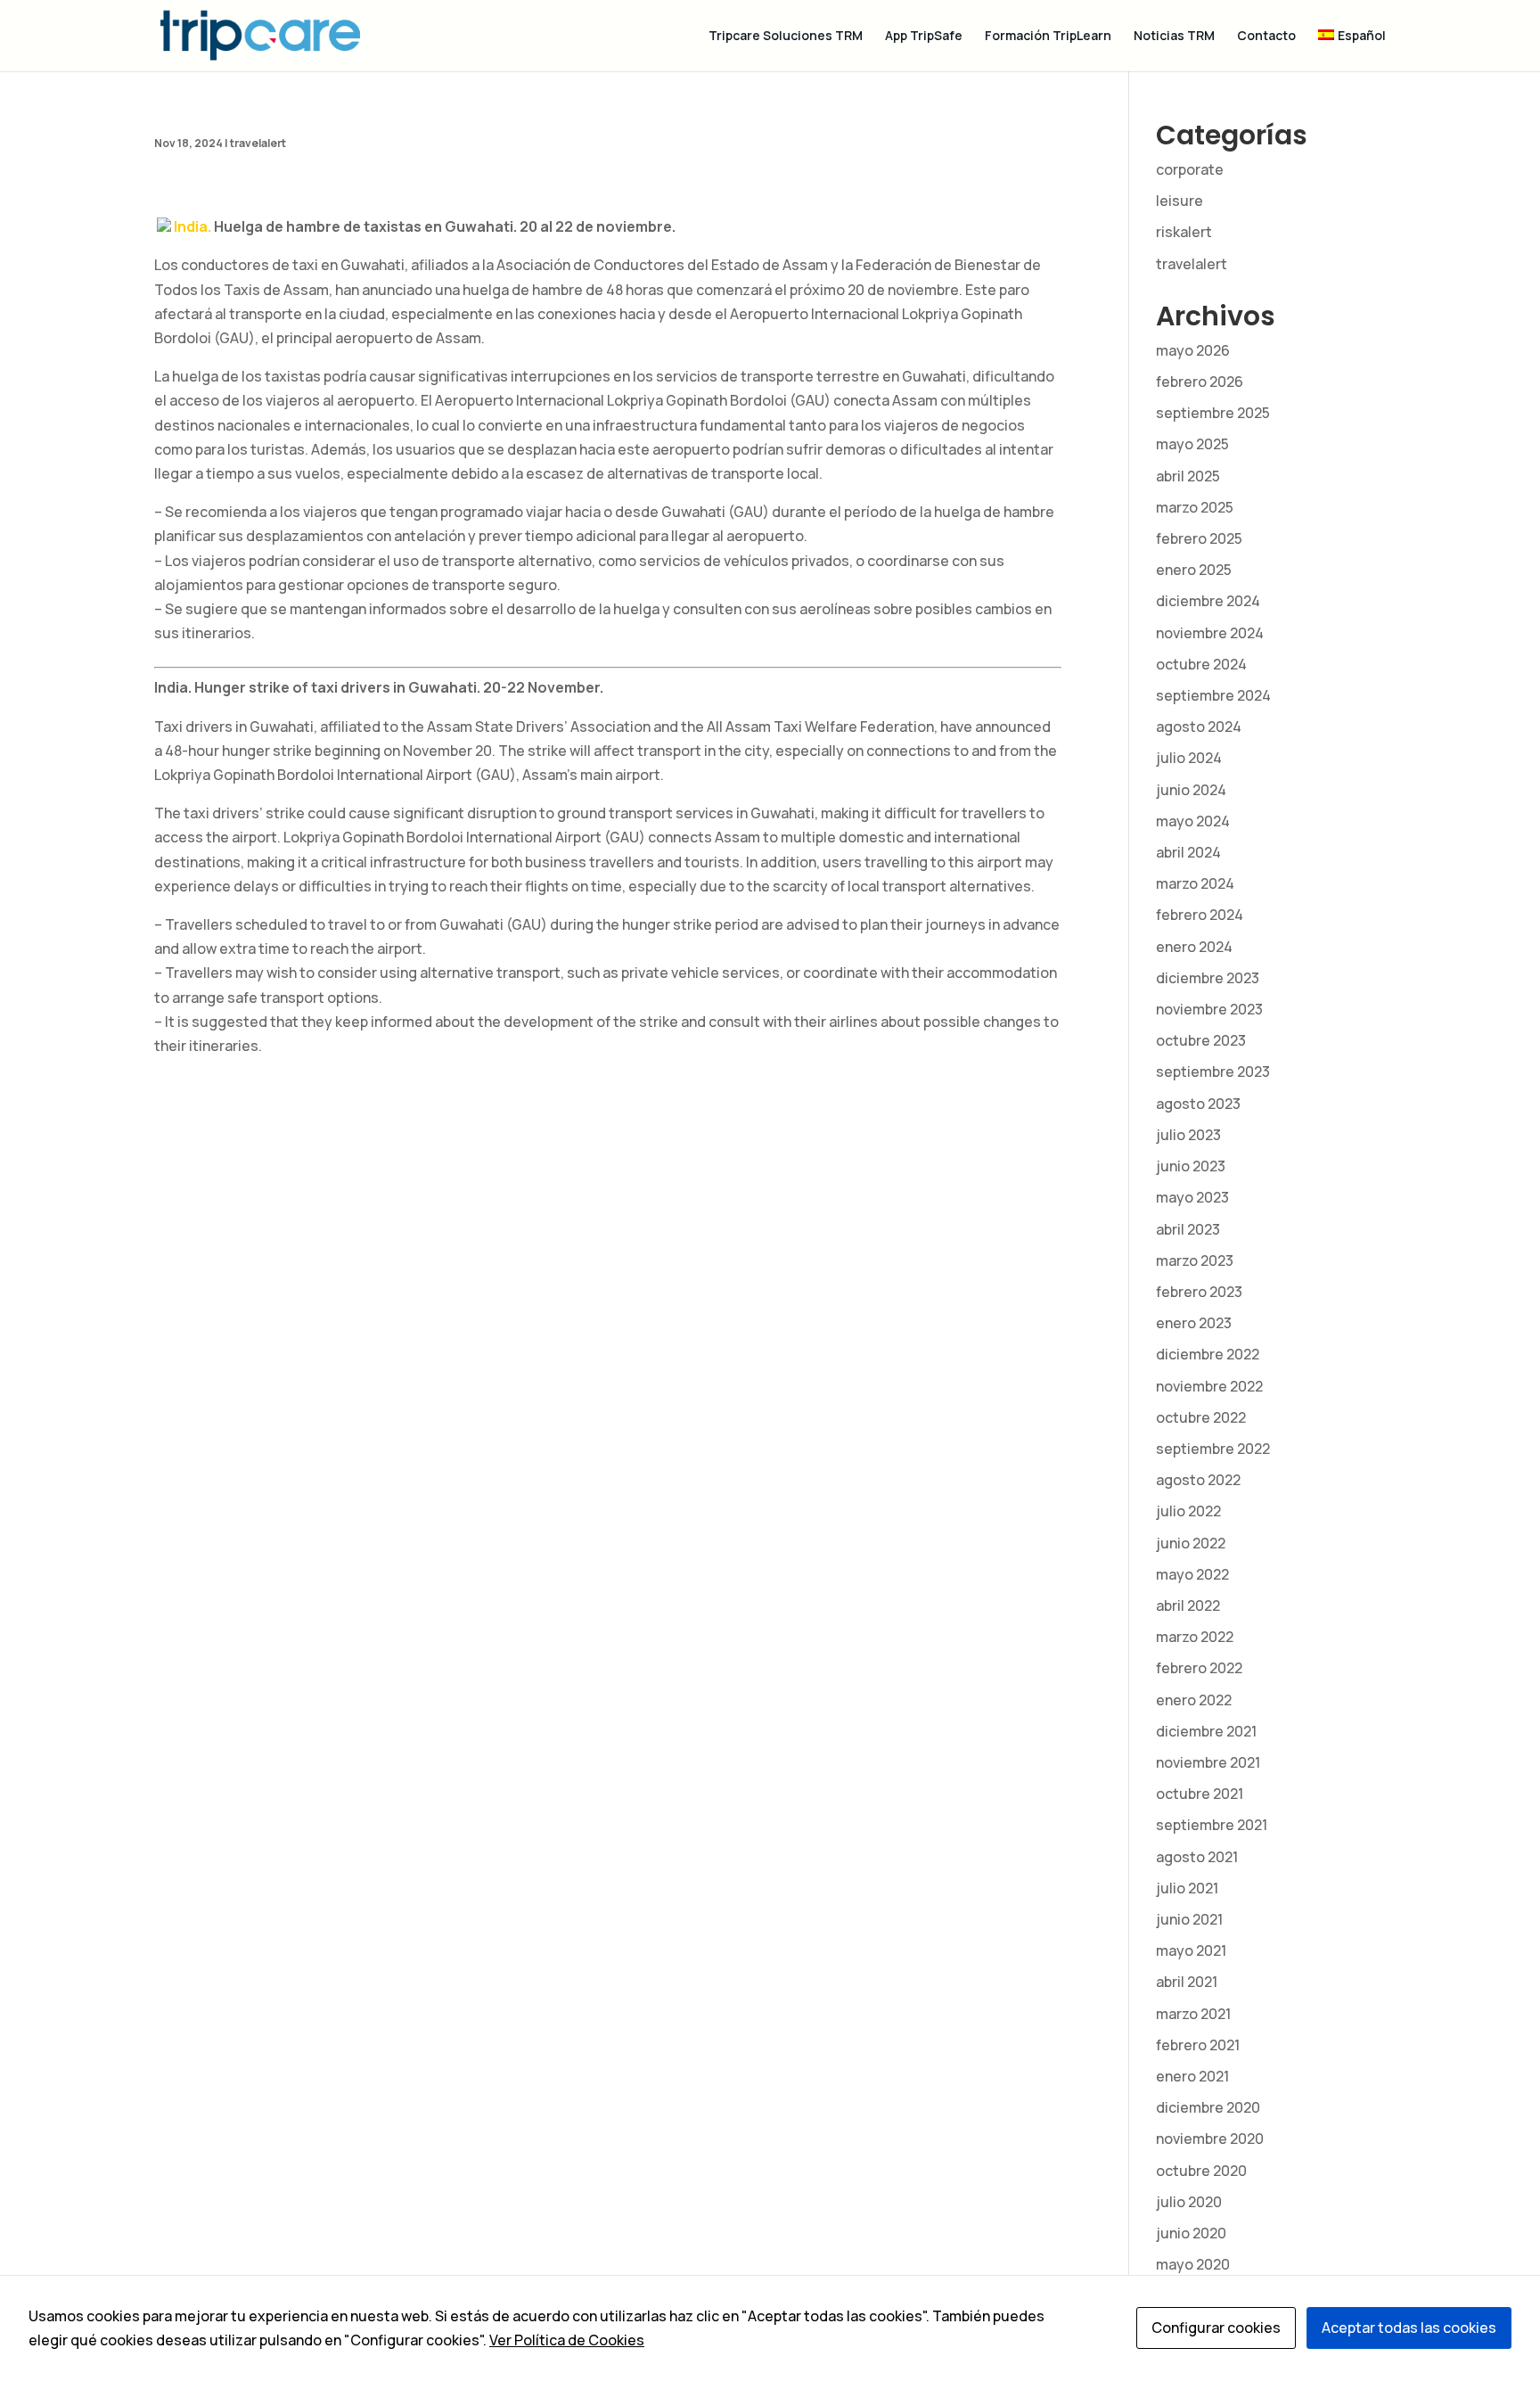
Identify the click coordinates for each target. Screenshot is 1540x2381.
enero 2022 (1194, 1700)
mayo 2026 (1193, 350)
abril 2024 (1188, 852)
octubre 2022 (1201, 1417)
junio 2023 (1191, 1166)
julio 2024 (1189, 758)
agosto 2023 (1198, 1104)
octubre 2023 (1201, 1040)
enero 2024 (1194, 947)
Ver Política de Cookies (567, 2340)
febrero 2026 (1200, 382)
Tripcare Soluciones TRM (786, 37)
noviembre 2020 (1210, 2139)
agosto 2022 (1198, 1480)
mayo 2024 (1193, 821)
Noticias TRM (1174, 37)
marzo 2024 (1195, 883)
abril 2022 (1188, 1605)
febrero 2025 (1199, 538)
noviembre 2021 (1208, 1762)
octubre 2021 (1200, 1794)
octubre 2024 (1201, 664)
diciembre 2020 (1208, 2107)
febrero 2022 (1199, 1668)
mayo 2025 (1192, 444)
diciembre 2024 (1208, 601)
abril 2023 (1188, 1229)
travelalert (258, 143)
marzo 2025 (1195, 507)
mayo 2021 (1191, 1950)
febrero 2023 (1199, 1292)
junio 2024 (1191, 790)
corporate (1190, 169)
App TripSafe (924, 37)
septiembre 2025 (1213, 413)
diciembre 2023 (1208, 978)
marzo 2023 (1195, 1260)
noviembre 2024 (1210, 633)
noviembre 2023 (1209, 1009)
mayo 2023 (1192, 1197)
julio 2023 (1188, 1135)
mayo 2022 (1192, 1574)
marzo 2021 (1193, 2014)
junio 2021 (1189, 1919)
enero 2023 (1194, 1323)
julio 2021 (1187, 1888)
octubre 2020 (1201, 2171)
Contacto (1266, 37)
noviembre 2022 (1209, 1386)
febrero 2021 (1198, 2045)
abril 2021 (1187, 1982)
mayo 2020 (1193, 2264)
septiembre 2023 (1213, 1071)
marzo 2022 (1195, 1637)
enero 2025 (1194, 570)
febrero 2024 (1200, 915)
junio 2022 (1191, 1543)
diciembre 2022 (1208, 1354)
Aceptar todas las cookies (1409, 2328)
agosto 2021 (1197, 1857)
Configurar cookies (1216, 2328)
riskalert (1184, 232)
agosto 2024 (1199, 727)
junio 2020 (1191, 2233)
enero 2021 (1192, 2076)
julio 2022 (1188, 1511)
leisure (1180, 201)
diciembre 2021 (1206, 1731)
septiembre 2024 (1213, 695)
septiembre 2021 (1212, 1825)
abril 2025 (1188, 476)
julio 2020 (1189, 2202)
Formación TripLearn (1048, 37)
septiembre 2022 (1213, 1449)
